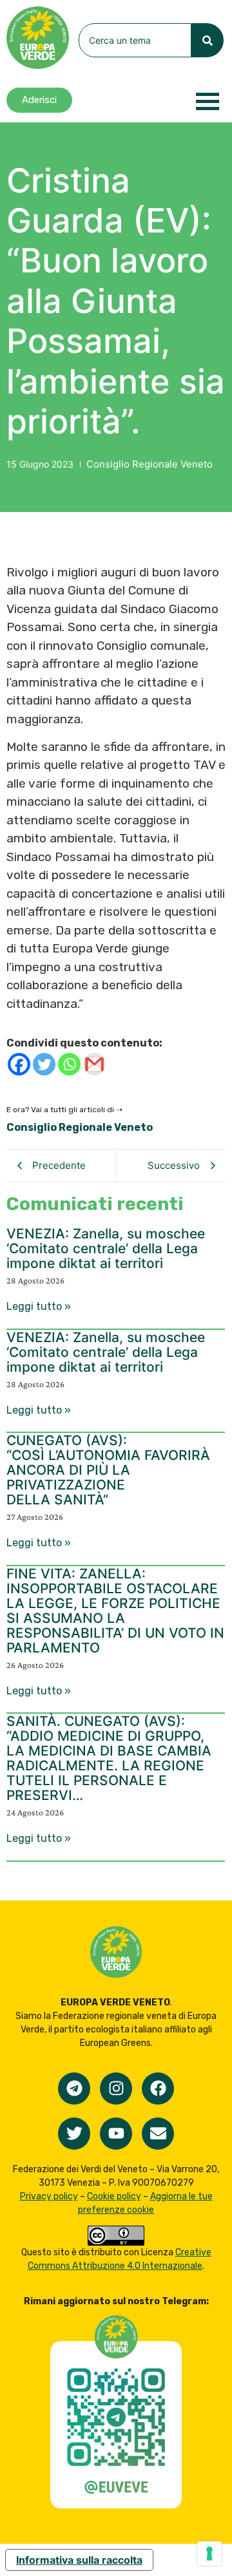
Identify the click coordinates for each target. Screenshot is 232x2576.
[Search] (208, 40)
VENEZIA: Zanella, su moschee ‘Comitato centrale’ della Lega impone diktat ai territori (106, 1248)
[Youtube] (116, 2134)
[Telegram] (74, 2088)
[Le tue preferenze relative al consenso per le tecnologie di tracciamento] (209, 2553)
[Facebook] (19, 1064)
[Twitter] (44, 1064)
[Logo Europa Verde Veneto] (38, 38)
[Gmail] (94, 1064)
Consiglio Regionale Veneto (150, 464)
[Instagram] (116, 2088)
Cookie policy (114, 2196)
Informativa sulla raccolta (79, 2560)
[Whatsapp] (69, 1064)
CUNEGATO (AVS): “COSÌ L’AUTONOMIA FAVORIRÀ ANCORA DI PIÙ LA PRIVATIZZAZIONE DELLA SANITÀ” (108, 1470)
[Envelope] (158, 2134)
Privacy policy (49, 2196)
